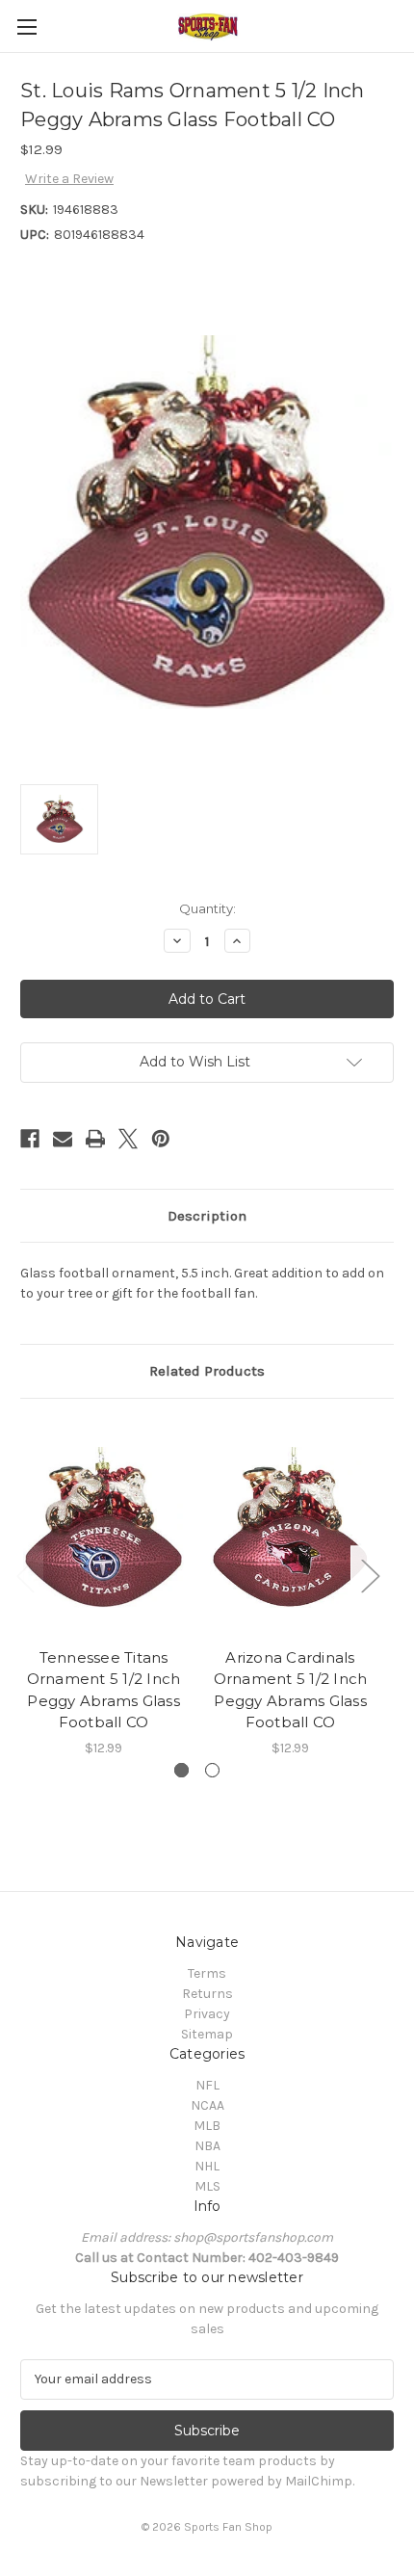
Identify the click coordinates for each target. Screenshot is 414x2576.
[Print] (95, 1139)
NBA (207, 2146)
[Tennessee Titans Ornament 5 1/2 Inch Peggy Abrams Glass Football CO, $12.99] (103, 1528)
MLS (207, 2186)
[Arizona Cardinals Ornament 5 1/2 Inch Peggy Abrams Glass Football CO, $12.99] (290, 1528)
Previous (25, 1576)
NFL (207, 2085)
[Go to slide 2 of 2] (212, 1770)
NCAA (207, 2105)
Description (207, 1216)
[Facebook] (30, 1139)
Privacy (207, 2014)
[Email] (63, 1139)
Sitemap (207, 2034)
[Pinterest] (161, 1139)
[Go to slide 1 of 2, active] (181, 1770)
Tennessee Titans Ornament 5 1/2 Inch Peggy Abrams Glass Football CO (104, 1690)
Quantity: (207, 908)
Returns (207, 1994)
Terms (207, 1973)
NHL (207, 2166)
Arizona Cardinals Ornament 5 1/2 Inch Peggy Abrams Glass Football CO (291, 1690)
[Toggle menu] (26, 26)
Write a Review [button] (69, 179)
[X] (128, 1139)
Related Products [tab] (207, 1371)
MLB (207, 2126)
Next (370, 1576)
